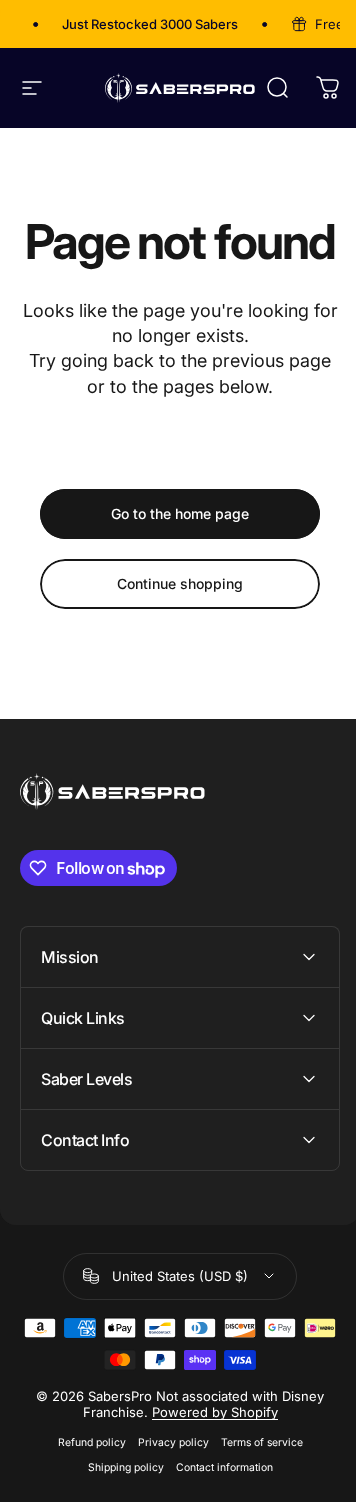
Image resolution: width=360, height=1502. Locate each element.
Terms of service (254, 1490)
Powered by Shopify (207, 1460)
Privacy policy (165, 1490)
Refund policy (84, 1490)
